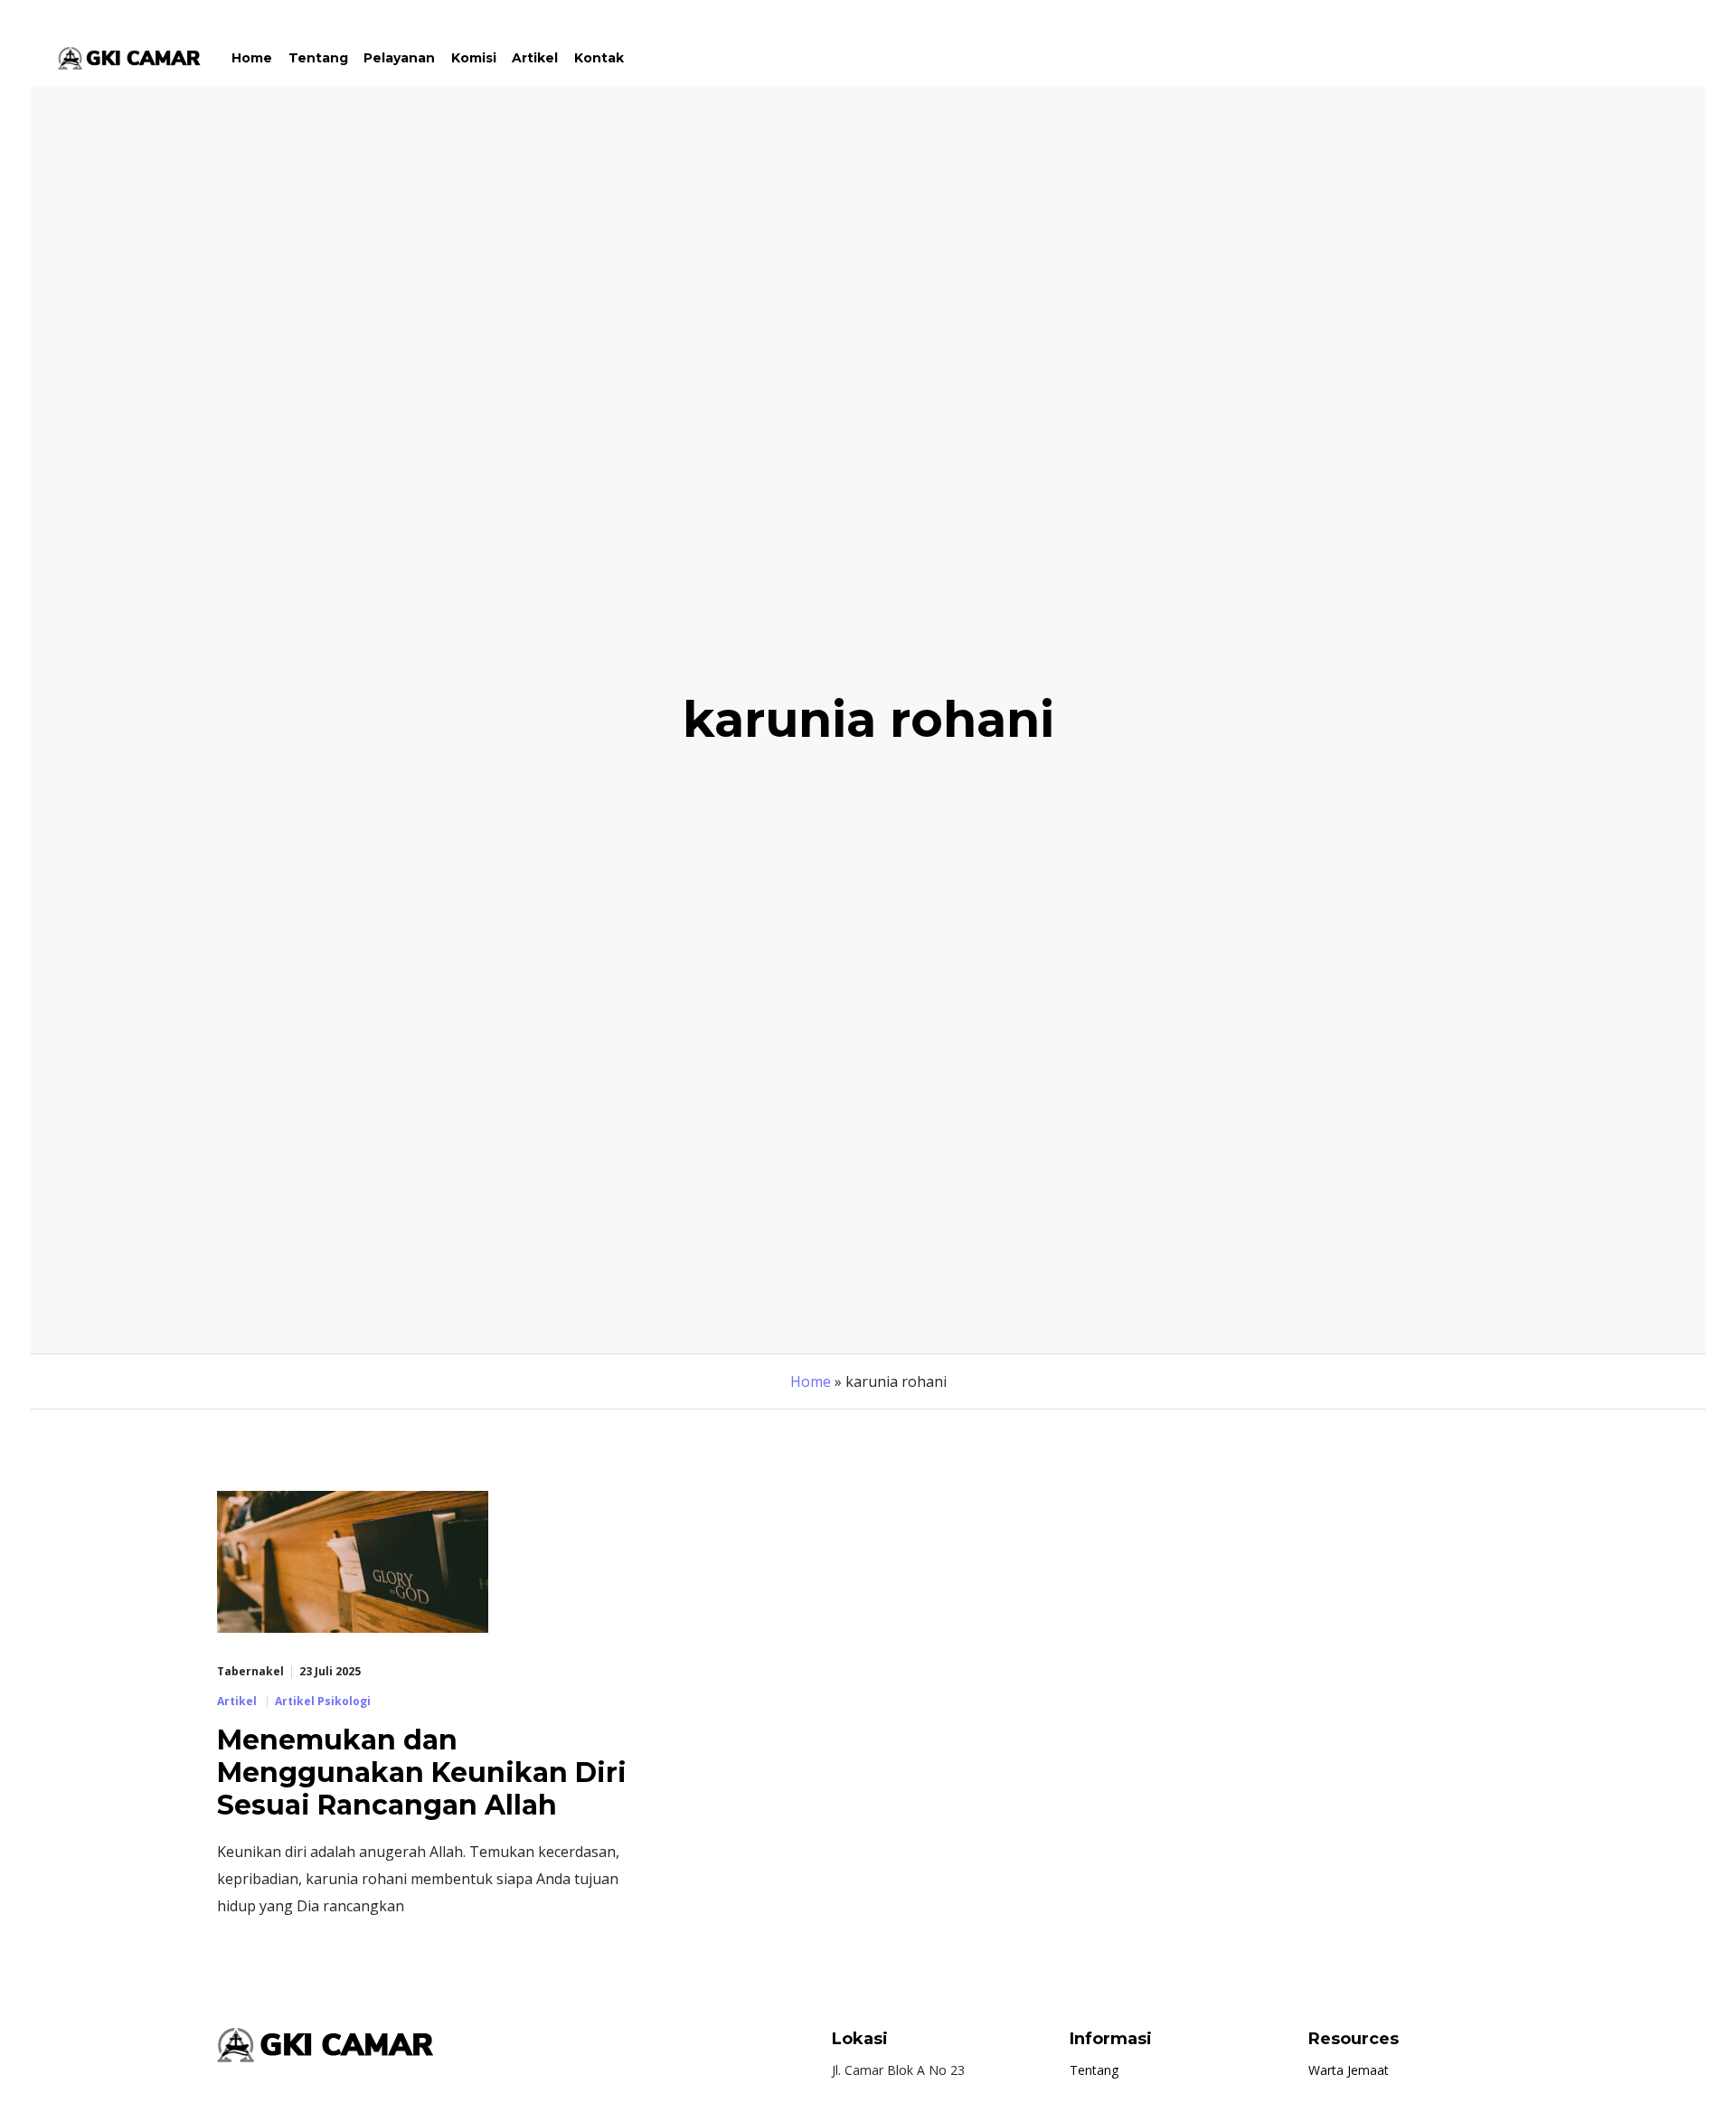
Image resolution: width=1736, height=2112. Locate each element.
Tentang (1094, 2070)
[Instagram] (1634, 58)
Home (811, 1381)
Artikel (237, 1702)
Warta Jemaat (1349, 2070)
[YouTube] (1666, 58)
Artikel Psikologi (323, 1702)
